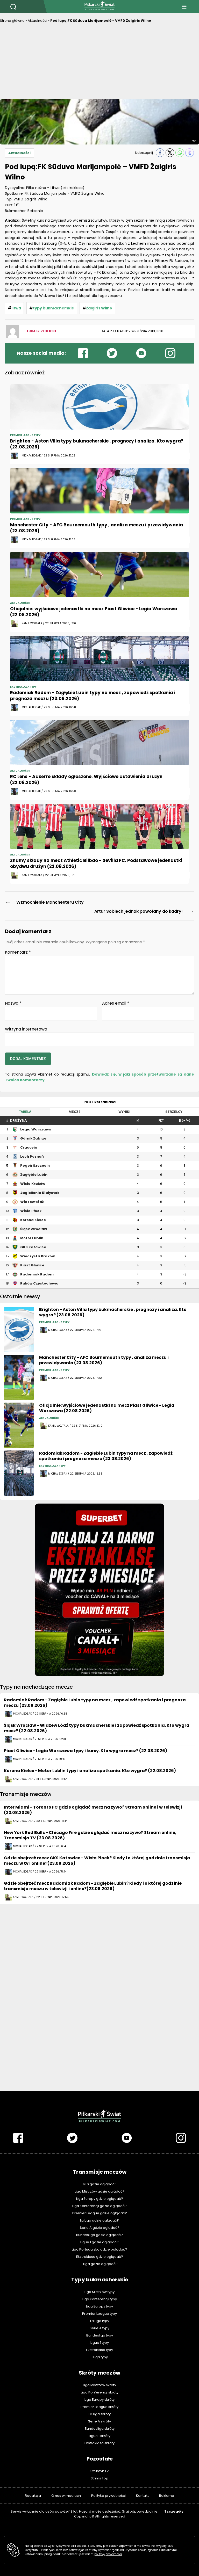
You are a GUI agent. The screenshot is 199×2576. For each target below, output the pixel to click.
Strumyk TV (100, 2471)
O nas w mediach (66, 2496)
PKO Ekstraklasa (99, 1102)
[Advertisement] (99, 62)
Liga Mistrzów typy (99, 2292)
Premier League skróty (99, 2407)
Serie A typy (99, 2328)
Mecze (75, 1112)
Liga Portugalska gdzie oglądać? (99, 2249)
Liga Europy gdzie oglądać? (100, 2199)
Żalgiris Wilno (99, 308)
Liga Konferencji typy (100, 2299)
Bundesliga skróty (100, 2429)
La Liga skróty (100, 2414)
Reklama (167, 2496)
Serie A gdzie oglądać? (100, 2228)
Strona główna (12, 21)
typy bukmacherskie (54, 308)
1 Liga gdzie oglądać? (99, 2264)
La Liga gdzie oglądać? (99, 2220)
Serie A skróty (99, 2421)
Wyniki (124, 1112)
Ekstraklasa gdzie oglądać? (100, 2257)
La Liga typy (100, 2321)
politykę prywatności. (108, 2554)
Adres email (116, 1003)
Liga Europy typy (99, 2306)
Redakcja (33, 2496)
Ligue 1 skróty (100, 2436)
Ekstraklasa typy (99, 2350)
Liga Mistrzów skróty (99, 2385)
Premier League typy (99, 2314)
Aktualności (37, 21)
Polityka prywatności (108, 2496)
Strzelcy (174, 1112)
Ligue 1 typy (100, 2343)
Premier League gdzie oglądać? (100, 2213)
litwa (16, 308)
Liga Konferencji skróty (100, 2392)
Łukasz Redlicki (41, 331)
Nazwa (13, 1003)
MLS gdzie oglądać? (100, 2184)
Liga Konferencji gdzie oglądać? (99, 2206)
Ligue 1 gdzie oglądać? (99, 2242)
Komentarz (18, 952)
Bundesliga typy (100, 2335)
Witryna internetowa (26, 1029)
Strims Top (99, 2478)
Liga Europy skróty (99, 2400)
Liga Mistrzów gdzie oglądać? (100, 2191)
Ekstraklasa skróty (99, 2443)
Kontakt (142, 2496)
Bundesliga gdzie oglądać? (99, 2235)
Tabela (25, 1112)
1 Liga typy (100, 2357)
